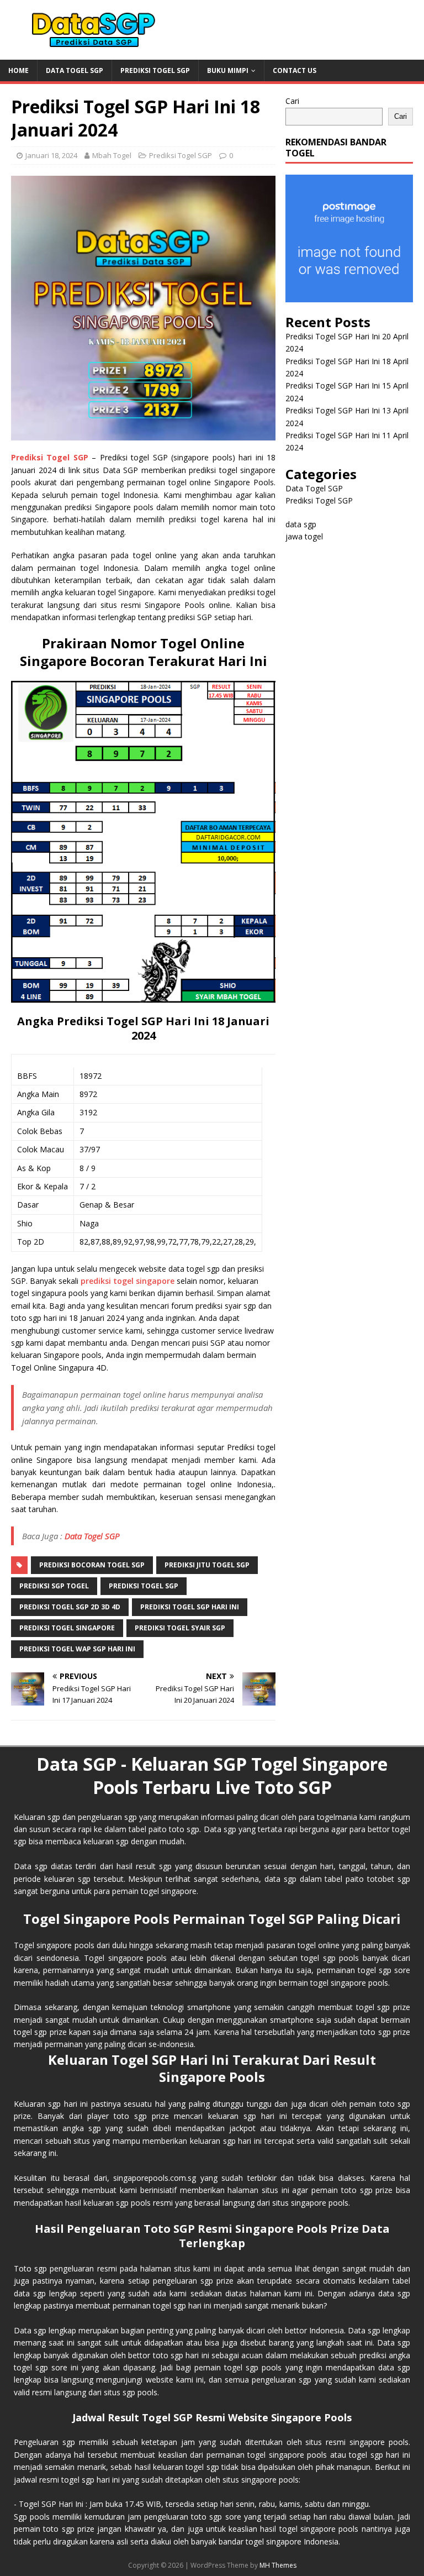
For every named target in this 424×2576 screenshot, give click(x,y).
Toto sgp (30, 2268)
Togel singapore (43, 1945)
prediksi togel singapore (128, 1281)
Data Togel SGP (75, 70)
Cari (292, 101)
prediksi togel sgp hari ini (190, 1607)
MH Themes (278, 2565)
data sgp (301, 524)
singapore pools (298, 2455)
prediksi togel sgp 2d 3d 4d (70, 1607)
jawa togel (304, 536)
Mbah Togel (112, 155)
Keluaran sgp (37, 2104)
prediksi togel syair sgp (180, 1628)
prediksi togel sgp (144, 1586)
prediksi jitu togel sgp (207, 1565)
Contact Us (295, 70)
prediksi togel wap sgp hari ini (77, 1649)
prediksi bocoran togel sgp (92, 1565)
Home (18, 70)
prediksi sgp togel (54, 1586)
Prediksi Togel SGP (155, 70)
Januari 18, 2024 (51, 155)
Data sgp (220, 1829)
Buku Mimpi (228, 70)
